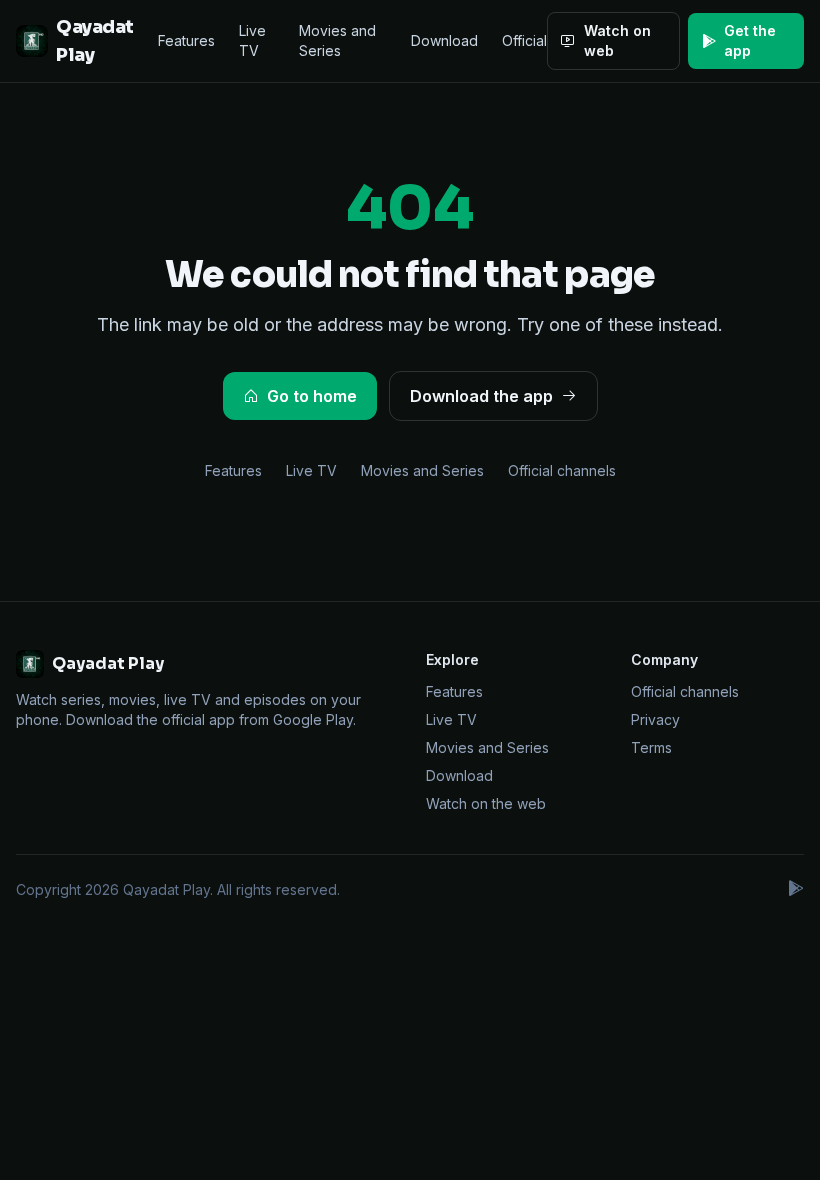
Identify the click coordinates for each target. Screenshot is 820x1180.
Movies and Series (337, 40)
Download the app (481, 396)
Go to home (312, 396)
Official (524, 40)
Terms (651, 747)
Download (444, 40)
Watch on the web (486, 803)
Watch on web (617, 40)
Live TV (252, 40)
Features (186, 40)
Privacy (655, 719)
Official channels (562, 470)
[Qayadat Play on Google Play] (795, 890)
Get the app (750, 40)
